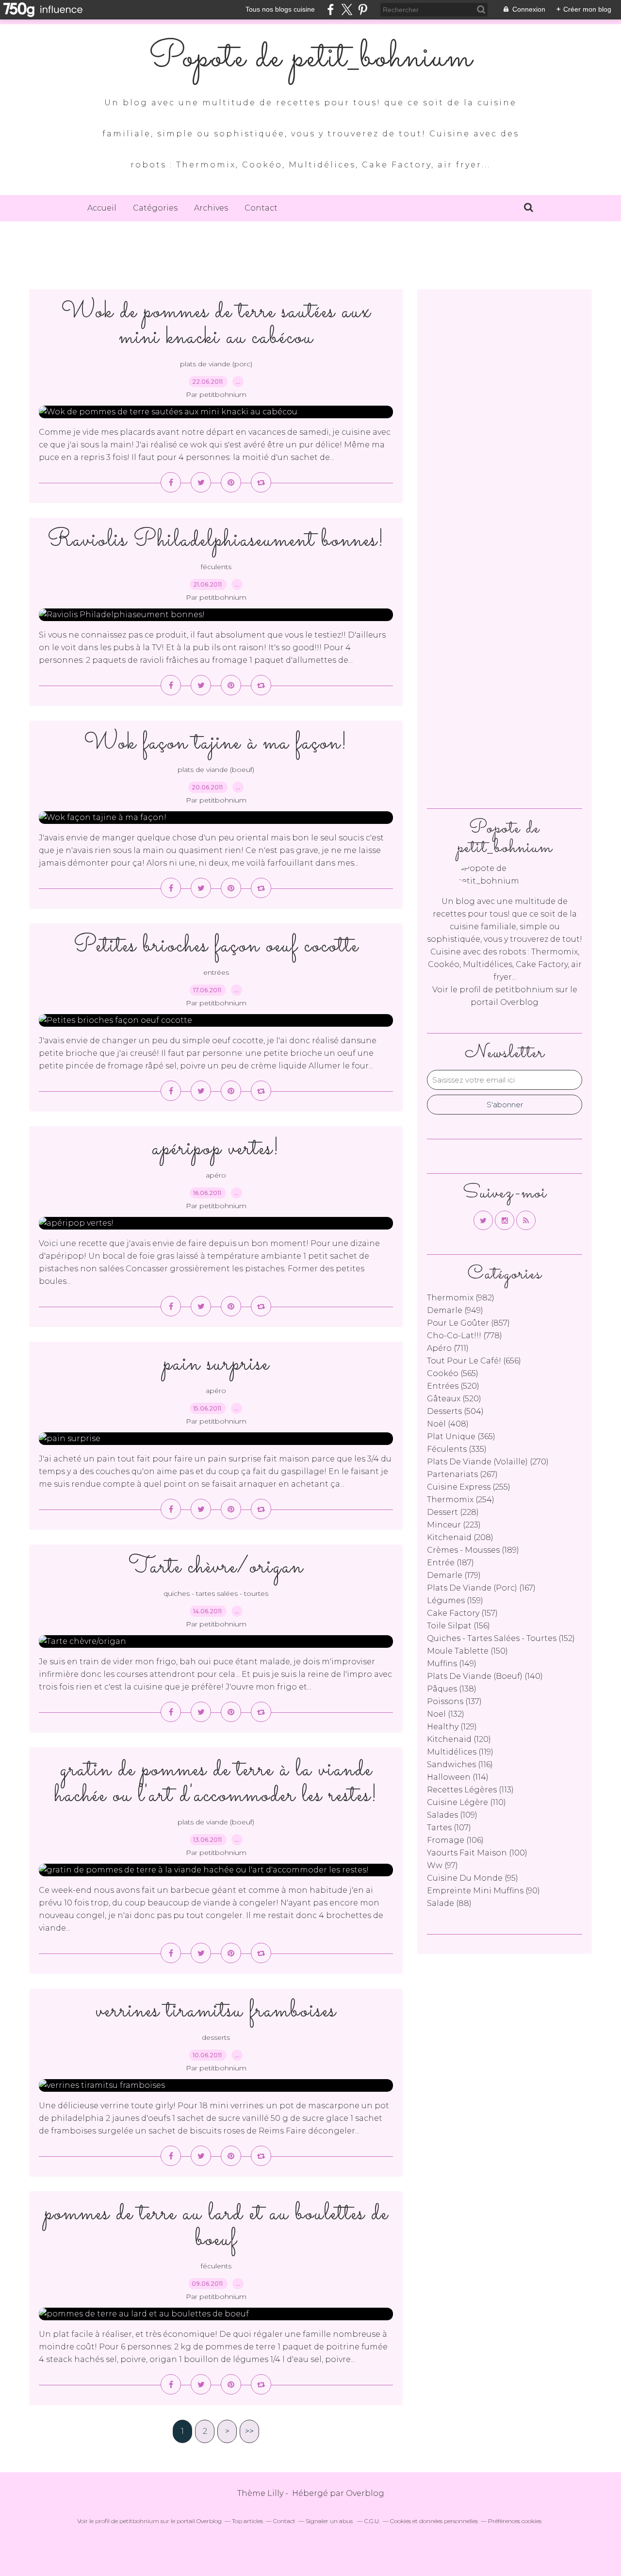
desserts (216, 2037)
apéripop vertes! (216, 1149)
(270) (488, 1462)
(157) (462, 1613)
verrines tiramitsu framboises (216, 2011)
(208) (460, 1537)
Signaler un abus (330, 2521)
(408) (448, 1424)
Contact (261, 208)
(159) (455, 1600)
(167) (481, 1588)
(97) (442, 1865)
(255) (469, 1487)
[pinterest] (363, 9)
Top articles (247, 2521)
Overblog (365, 2493)
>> (249, 2431)
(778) (465, 1336)
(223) (454, 1525)
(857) (468, 1323)
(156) (458, 1626)
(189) (473, 1550)
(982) (461, 1298)
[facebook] (331, 9)
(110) (466, 1802)
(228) (453, 1512)
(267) (462, 1474)
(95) (473, 1878)
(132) (446, 1714)
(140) (485, 1676)
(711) (448, 1348)
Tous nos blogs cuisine (280, 9)
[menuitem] (102, 208)
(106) (455, 1840)
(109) (452, 1815)
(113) (470, 1790)
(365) (461, 1436)
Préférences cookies (515, 2521)
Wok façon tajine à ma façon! (216, 743)
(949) (455, 1310)
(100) (477, 1853)
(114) (458, 1777)
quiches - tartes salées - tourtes (216, 1593)
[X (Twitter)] (347, 9)
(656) (474, 1361)
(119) (460, 1752)
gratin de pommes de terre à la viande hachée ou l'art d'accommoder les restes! (216, 1783)
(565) (453, 1373)
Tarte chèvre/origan (216, 1567)
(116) (460, 1764)
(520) (453, 1386)
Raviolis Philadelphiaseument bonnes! (216, 540)
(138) (452, 1689)
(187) (450, 1563)
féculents (216, 567)
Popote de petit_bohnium (310, 58)
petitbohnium (524, 990)
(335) (457, 1449)
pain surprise (216, 1364)
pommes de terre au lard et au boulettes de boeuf (216, 2227)
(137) (454, 1701)
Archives (211, 208)
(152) (501, 1638)
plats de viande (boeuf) (216, 770)
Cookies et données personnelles (434, 2521)
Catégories (155, 208)
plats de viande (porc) (216, 364)
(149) (452, 1664)
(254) (461, 1500)
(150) (467, 1651)
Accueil (102, 208)
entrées (216, 972)
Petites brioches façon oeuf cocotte (216, 946)
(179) (454, 1575)
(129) (452, 1727)
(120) (459, 1739)
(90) (483, 1891)
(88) (449, 1903)
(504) (455, 1411)
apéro (216, 1175)
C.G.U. (372, 2521)
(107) (449, 1828)
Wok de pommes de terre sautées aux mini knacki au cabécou (216, 325)
